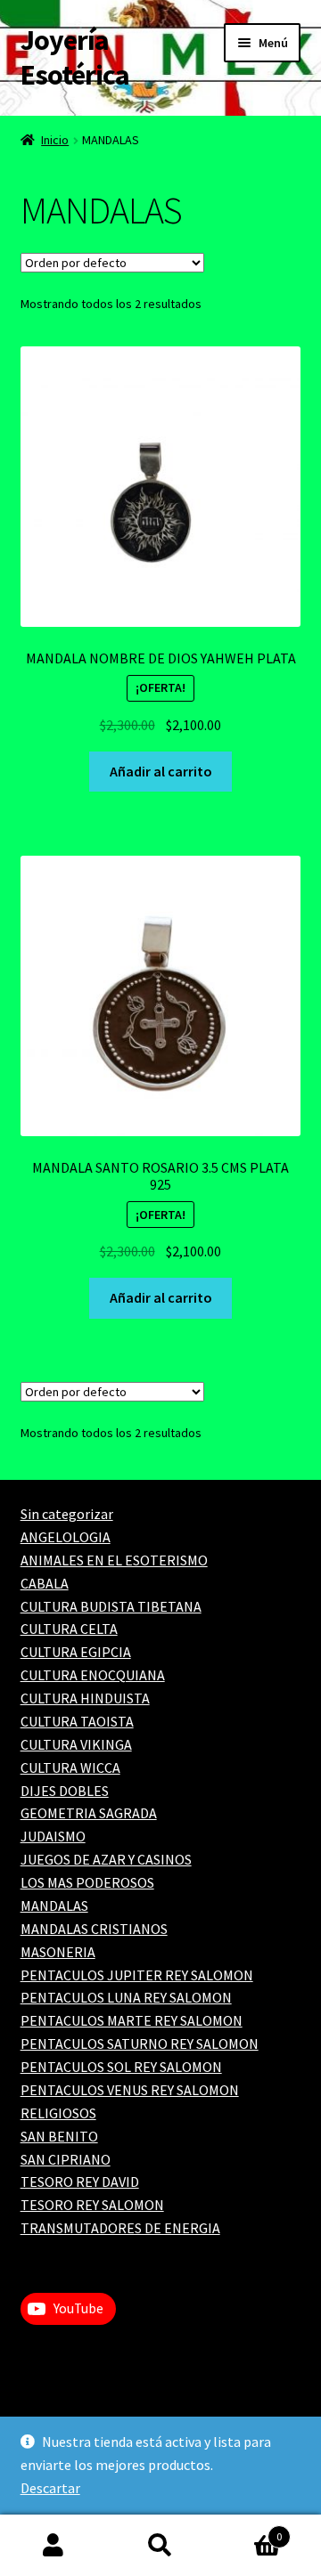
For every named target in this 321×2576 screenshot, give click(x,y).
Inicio (55, 140)
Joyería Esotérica (75, 57)
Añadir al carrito (161, 771)
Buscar (160, 2546)
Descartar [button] (50, 2488)
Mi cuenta (53, 2546)
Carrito (248, 2530)
